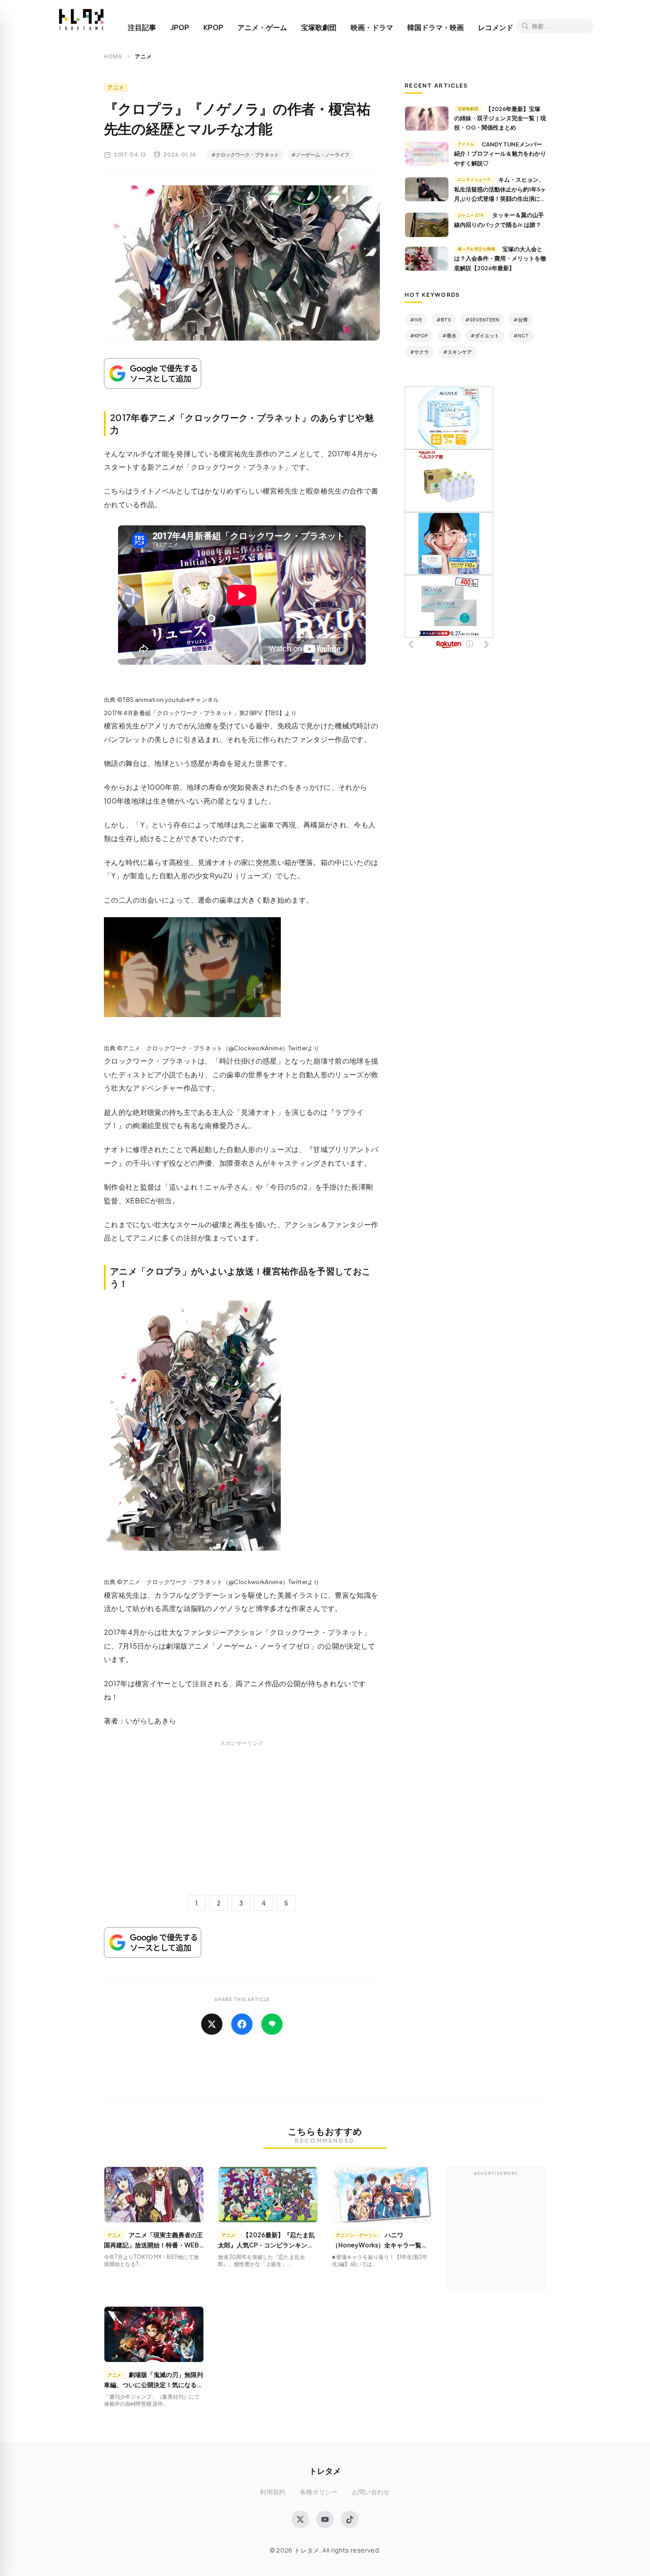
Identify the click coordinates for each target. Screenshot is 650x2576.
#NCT (521, 335)
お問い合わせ (371, 2492)
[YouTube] (325, 2519)
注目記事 (142, 27)
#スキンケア (457, 352)
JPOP (180, 27)
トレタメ (325, 2471)
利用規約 (273, 2492)
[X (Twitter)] (300, 2519)
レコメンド (496, 27)
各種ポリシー (319, 2492)
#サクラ (419, 352)
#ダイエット (485, 335)
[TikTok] (350, 2519)
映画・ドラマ (372, 27)
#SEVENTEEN (482, 320)
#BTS (444, 320)
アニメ (116, 87)
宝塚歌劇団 (319, 27)
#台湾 (520, 320)
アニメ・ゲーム (262, 27)
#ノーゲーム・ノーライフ (320, 155)
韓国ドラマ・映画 (436, 27)
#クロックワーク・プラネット (245, 155)
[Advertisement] (242, 1827)
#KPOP (419, 335)
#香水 (449, 335)
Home (113, 56)
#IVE (416, 320)
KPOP (213, 27)
